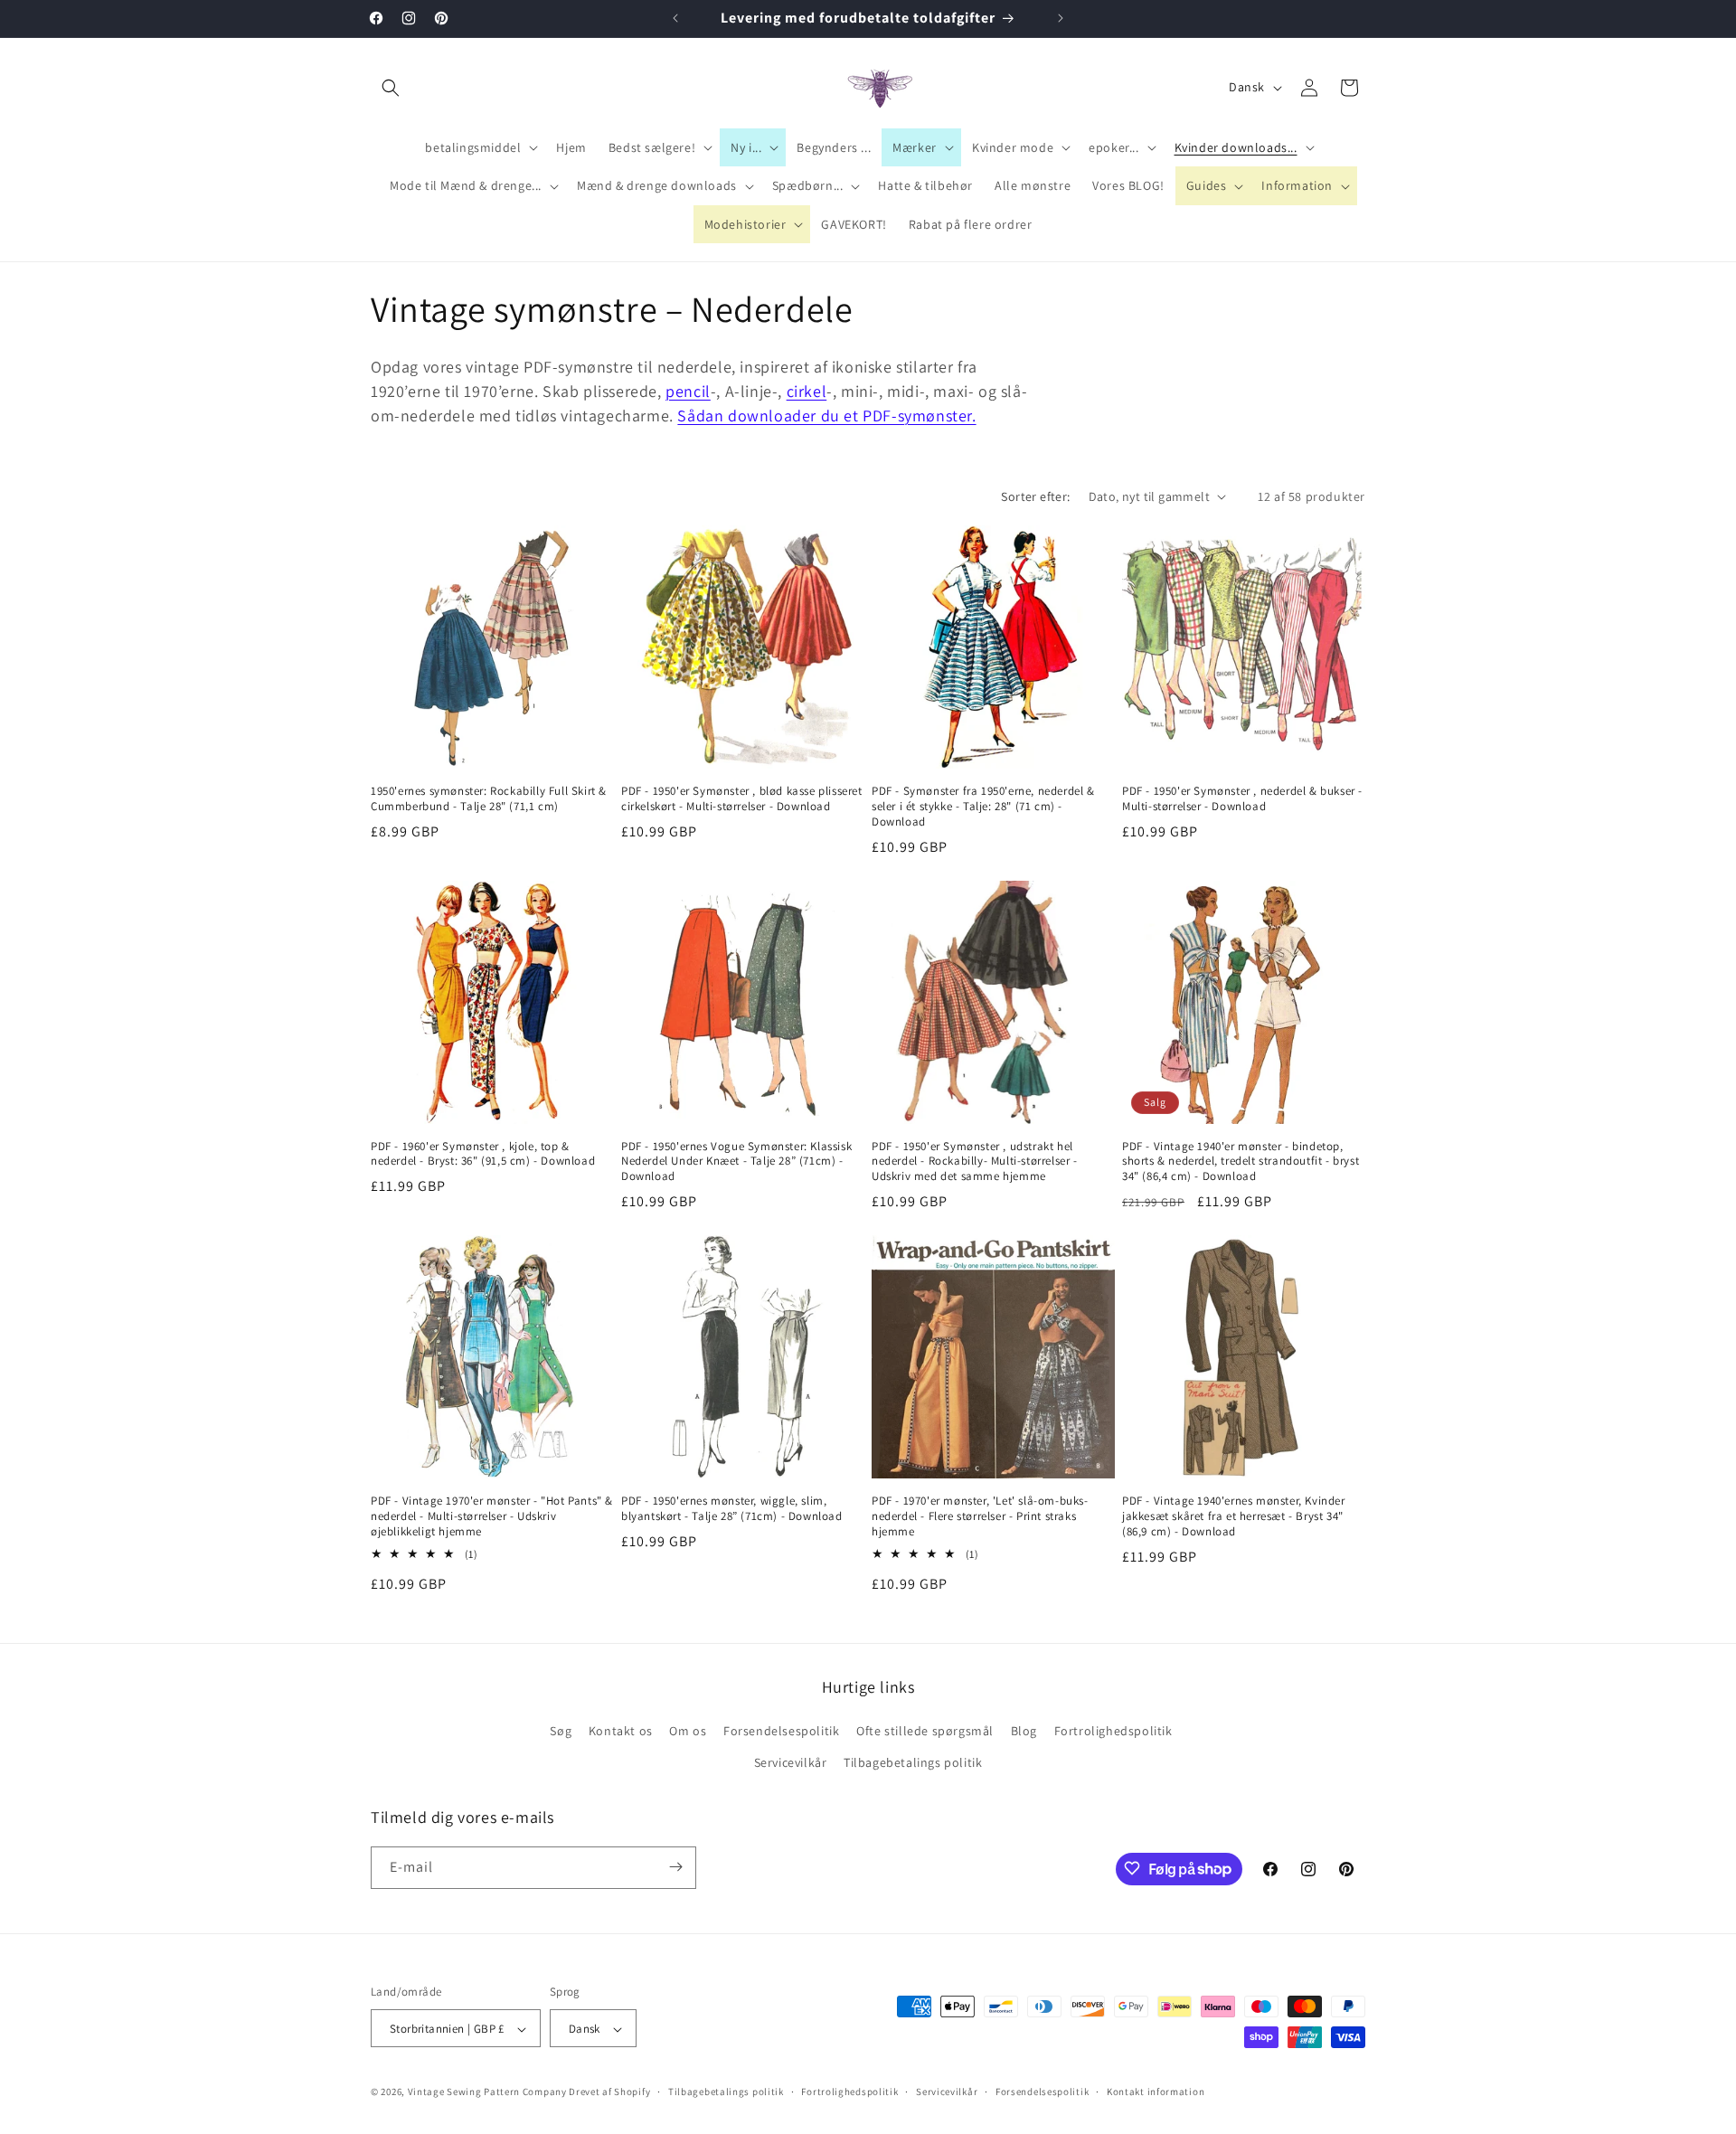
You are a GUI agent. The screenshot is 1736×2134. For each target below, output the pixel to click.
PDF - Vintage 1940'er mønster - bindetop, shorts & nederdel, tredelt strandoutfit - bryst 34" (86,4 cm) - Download (1241, 1162)
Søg (561, 1731)
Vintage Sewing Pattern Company (487, 2092)
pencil (688, 391)
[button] (391, 88)
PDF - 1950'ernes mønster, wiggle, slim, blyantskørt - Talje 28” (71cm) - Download (732, 1509)
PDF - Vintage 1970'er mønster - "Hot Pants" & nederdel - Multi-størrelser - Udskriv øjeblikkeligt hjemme (492, 1516)
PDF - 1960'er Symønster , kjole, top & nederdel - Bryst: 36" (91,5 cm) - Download (483, 1154)
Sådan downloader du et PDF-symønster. (826, 415)
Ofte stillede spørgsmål (925, 1731)
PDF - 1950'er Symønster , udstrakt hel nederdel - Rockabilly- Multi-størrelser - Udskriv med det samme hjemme (975, 1162)
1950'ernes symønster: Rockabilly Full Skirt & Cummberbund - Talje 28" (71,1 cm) (489, 799)
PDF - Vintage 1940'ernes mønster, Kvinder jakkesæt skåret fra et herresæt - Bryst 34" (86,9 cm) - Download (1234, 1516)
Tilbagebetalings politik (913, 1763)
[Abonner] (675, 1867)
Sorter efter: (1035, 496)
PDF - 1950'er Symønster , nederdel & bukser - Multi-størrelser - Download (1242, 799)
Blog (1024, 1731)
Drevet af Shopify (609, 2092)
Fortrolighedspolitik (1113, 1731)
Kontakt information (1156, 2092)
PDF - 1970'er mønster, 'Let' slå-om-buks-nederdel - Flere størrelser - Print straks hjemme (980, 1516)
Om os (688, 1731)
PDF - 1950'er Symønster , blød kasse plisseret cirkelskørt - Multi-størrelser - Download (742, 799)
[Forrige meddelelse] (675, 18)
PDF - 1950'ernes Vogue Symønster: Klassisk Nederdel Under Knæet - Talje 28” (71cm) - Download (736, 1162)
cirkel (807, 391)
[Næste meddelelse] (1061, 18)
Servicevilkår (791, 1763)
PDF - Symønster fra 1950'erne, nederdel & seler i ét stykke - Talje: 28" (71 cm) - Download (983, 807)
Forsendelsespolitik (781, 1731)
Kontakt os (621, 1731)
